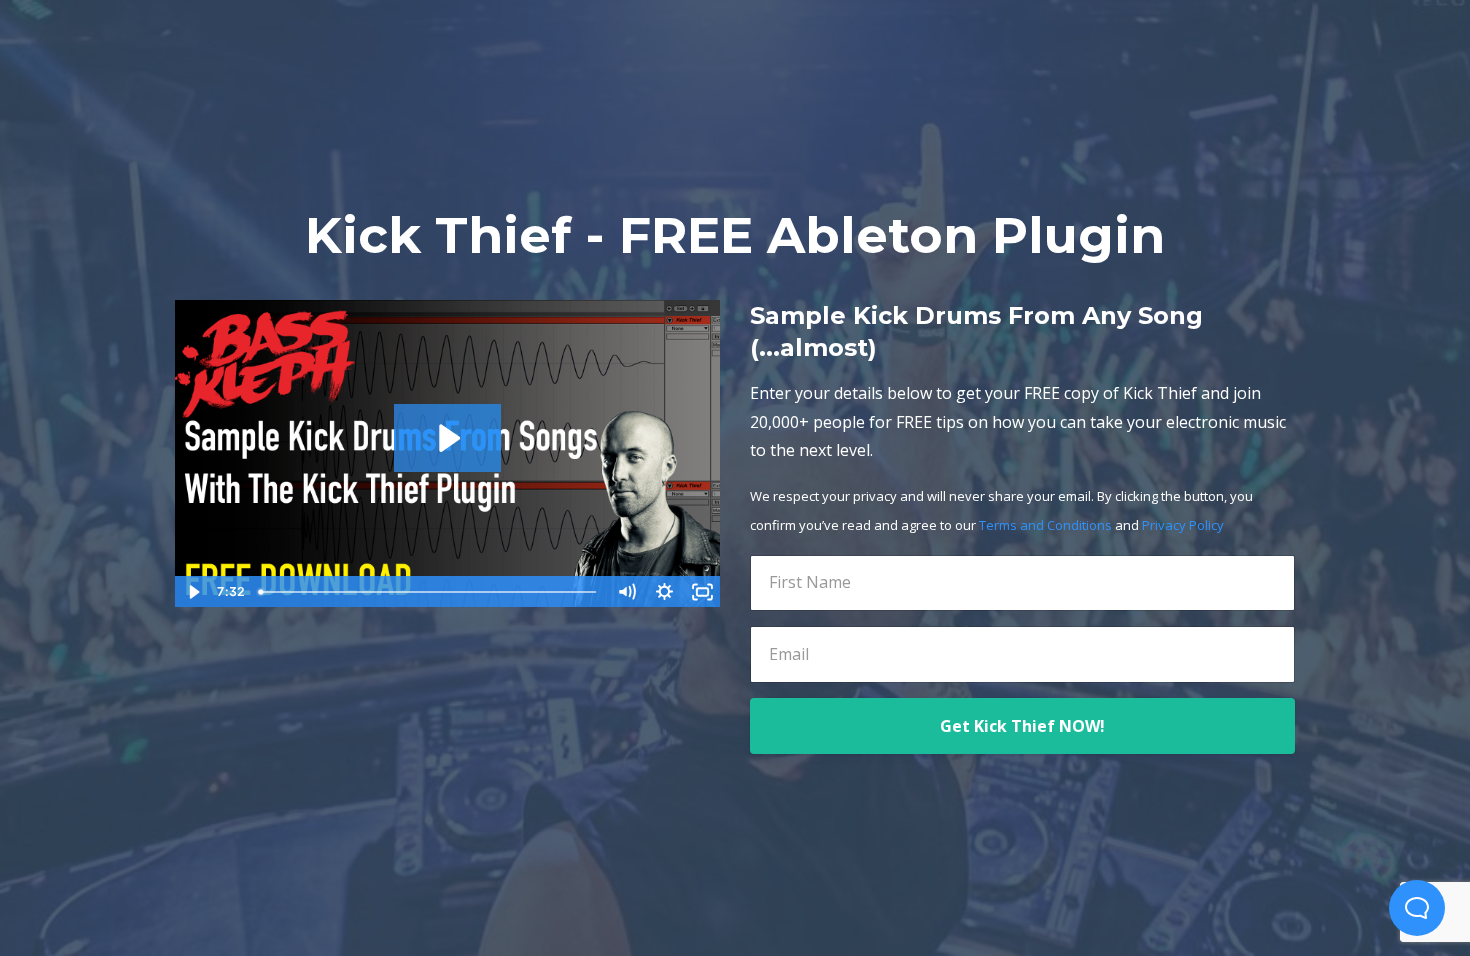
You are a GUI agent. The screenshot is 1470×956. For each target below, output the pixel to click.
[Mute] (626, 592)
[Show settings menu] (664, 592)
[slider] (429, 592)
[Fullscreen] (702, 592)
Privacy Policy (1183, 525)
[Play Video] (193, 592)
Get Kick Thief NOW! (1022, 726)
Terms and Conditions (1045, 525)
